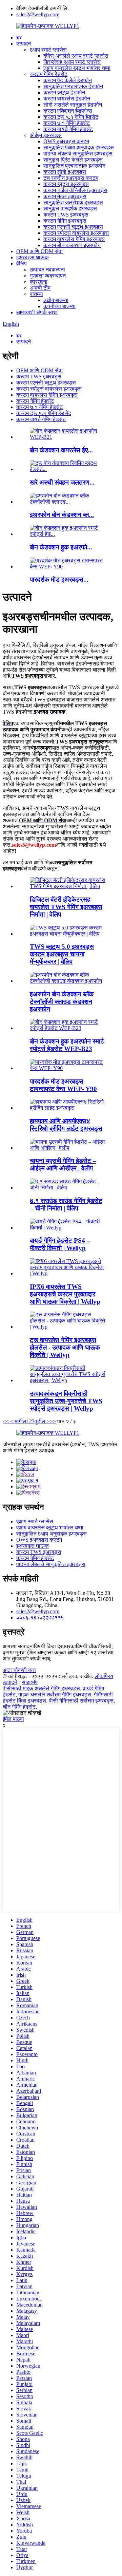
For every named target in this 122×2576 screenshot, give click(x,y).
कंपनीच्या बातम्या (59, 306)
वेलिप (22, 264)
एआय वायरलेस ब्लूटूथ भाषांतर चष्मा (77, 68)
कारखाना (39, 282)
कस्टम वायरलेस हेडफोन (67, 99)
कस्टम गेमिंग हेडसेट (49, 74)
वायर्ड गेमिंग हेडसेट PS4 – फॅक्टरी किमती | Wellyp (60, 1244)
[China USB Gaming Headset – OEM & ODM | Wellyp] (68, 1148)
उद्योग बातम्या (56, 300)
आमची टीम (40, 288)
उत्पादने (24, 342)
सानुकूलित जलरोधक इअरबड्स (73, 202)
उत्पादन (24, 44)
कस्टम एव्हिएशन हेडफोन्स (68, 111)
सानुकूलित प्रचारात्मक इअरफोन (74, 166)
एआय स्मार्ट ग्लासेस (48, 50)
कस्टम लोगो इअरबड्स (65, 172)
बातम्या (36, 294)
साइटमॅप (30, 1682)
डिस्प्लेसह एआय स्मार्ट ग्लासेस (72, 62)
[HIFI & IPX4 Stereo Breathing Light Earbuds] (68, 1108)
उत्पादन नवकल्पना (47, 270)
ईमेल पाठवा (13, 1719)
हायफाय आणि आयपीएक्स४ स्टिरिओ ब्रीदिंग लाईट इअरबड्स (66, 1125)
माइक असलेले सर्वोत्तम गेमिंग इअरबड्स (55, 1695)
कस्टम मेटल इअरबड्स (65, 196)
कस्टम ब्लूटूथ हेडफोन (64, 92)
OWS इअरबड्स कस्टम (66, 141)
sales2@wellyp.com (38, 14)
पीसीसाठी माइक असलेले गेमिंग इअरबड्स (41, 1688)
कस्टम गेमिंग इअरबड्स (65, 221)
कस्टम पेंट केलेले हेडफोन (68, 80)
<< (6, 1421)
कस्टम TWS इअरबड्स (66, 215)
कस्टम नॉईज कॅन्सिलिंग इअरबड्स (75, 190)
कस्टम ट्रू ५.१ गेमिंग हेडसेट (71, 117)
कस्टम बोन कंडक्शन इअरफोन (72, 245)
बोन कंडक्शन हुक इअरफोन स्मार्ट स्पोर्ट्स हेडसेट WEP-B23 (67, 1045)
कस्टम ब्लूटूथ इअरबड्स (66, 184)
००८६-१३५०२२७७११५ (40, 1618)
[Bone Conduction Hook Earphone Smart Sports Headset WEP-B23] (68, 1028)
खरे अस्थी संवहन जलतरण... (62, 482)
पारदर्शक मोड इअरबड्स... (59, 579)
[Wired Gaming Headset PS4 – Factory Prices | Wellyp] (68, 1228)
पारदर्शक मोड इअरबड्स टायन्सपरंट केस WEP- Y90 (63, 1085)
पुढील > (42, 1421)
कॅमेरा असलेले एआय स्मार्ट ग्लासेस (76, 56)
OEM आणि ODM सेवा (39, 251)
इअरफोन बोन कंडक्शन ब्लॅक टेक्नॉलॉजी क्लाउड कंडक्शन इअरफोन (62, 1002)
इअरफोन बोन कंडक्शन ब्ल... (62, 515)
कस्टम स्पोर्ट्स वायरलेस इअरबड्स (76, 233)
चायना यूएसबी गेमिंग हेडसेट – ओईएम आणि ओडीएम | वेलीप (63, 1164)
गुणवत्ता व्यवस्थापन (48, 276)
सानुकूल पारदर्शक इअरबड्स (70, 209)
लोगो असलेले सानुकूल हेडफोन (73, 105)
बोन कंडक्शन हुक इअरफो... (61, 547)
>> (53, 1421)
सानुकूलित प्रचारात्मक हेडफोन (73, 86)
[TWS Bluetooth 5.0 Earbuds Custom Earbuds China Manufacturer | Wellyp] (68, 934)
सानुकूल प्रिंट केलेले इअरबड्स (73, 160)
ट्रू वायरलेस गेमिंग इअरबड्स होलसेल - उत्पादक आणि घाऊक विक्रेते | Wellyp (65, 1347)
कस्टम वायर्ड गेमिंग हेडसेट (68, 129)
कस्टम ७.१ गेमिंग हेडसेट (67, 123)
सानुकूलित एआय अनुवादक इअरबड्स (79, 147)
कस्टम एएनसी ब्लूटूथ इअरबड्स (73, 227)
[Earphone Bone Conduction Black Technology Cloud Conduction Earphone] (68, 981)
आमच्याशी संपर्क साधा (37, 312)
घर (19, 37)
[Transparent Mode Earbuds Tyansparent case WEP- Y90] (68, 1068)
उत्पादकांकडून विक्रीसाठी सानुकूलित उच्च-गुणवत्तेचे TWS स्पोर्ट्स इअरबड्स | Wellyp (66, 1401)
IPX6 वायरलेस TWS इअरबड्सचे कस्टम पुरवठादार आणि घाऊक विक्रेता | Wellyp (65, 1294)
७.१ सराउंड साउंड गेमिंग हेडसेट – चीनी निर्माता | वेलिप (66, 1205)
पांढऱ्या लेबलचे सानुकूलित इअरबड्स (78, 154)
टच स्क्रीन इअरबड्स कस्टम (71, 178)
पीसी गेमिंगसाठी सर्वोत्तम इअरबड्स (81, 1701)
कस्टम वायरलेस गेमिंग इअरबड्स (74, 239)
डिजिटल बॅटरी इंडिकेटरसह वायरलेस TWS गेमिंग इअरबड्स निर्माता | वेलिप (66, 907)
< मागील (18, 1421)
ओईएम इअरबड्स (46, 135)
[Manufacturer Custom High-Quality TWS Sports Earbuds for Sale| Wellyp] (68, 1380)
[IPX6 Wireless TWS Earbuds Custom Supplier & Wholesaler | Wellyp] (68, 1273)
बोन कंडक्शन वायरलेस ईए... (61, 450)
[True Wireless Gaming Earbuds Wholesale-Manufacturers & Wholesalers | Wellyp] (68, 1327)
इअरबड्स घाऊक (33, 257)
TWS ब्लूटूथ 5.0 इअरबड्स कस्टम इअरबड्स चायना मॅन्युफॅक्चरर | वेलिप (62, 954)
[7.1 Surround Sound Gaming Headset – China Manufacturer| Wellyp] (68, 1188)
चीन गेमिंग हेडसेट (19, 1707)
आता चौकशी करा (19, 1670)
